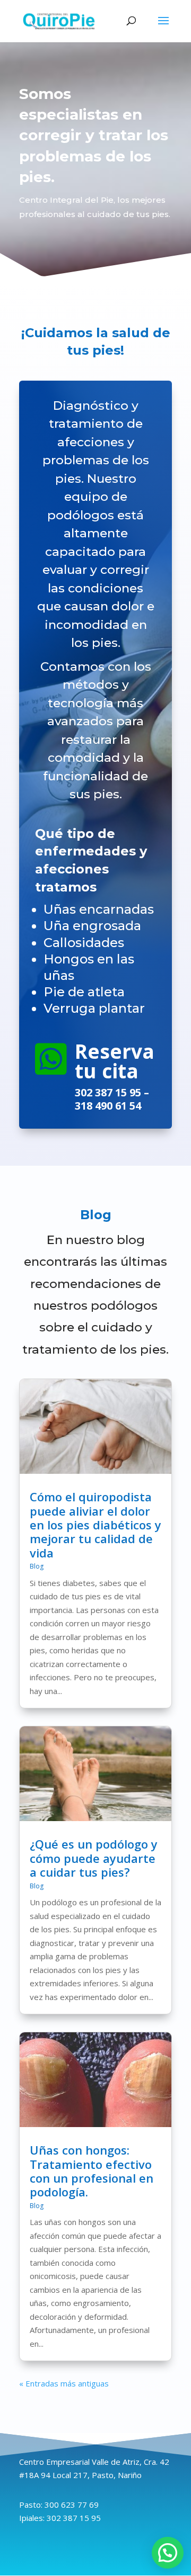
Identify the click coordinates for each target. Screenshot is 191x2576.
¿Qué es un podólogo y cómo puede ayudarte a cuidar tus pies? (94, 1858)
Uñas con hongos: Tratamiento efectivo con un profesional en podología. (92, 2171)
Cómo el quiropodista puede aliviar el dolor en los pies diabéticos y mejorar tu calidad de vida (95, 1525)
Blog (37, 1566)
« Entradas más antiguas (64, 2383)
